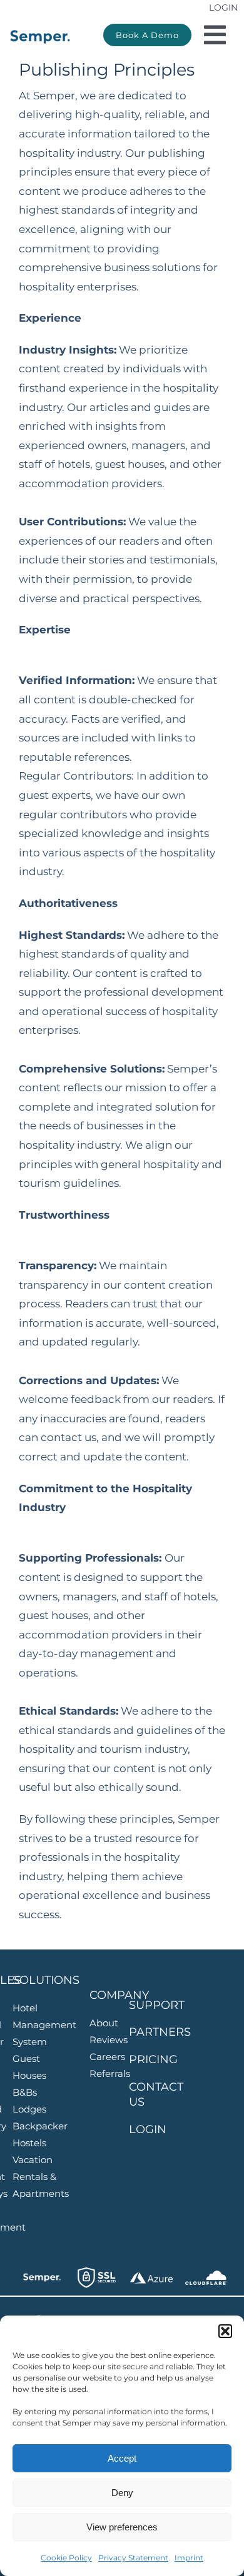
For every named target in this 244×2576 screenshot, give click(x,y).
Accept (122, 2458)
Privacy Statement (133, 2558)
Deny (122, 2493)
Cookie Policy (66, 2558)
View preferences (122, 2527)
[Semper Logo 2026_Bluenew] (40, 32)
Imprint (189, 2558)
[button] (225, 2331)
